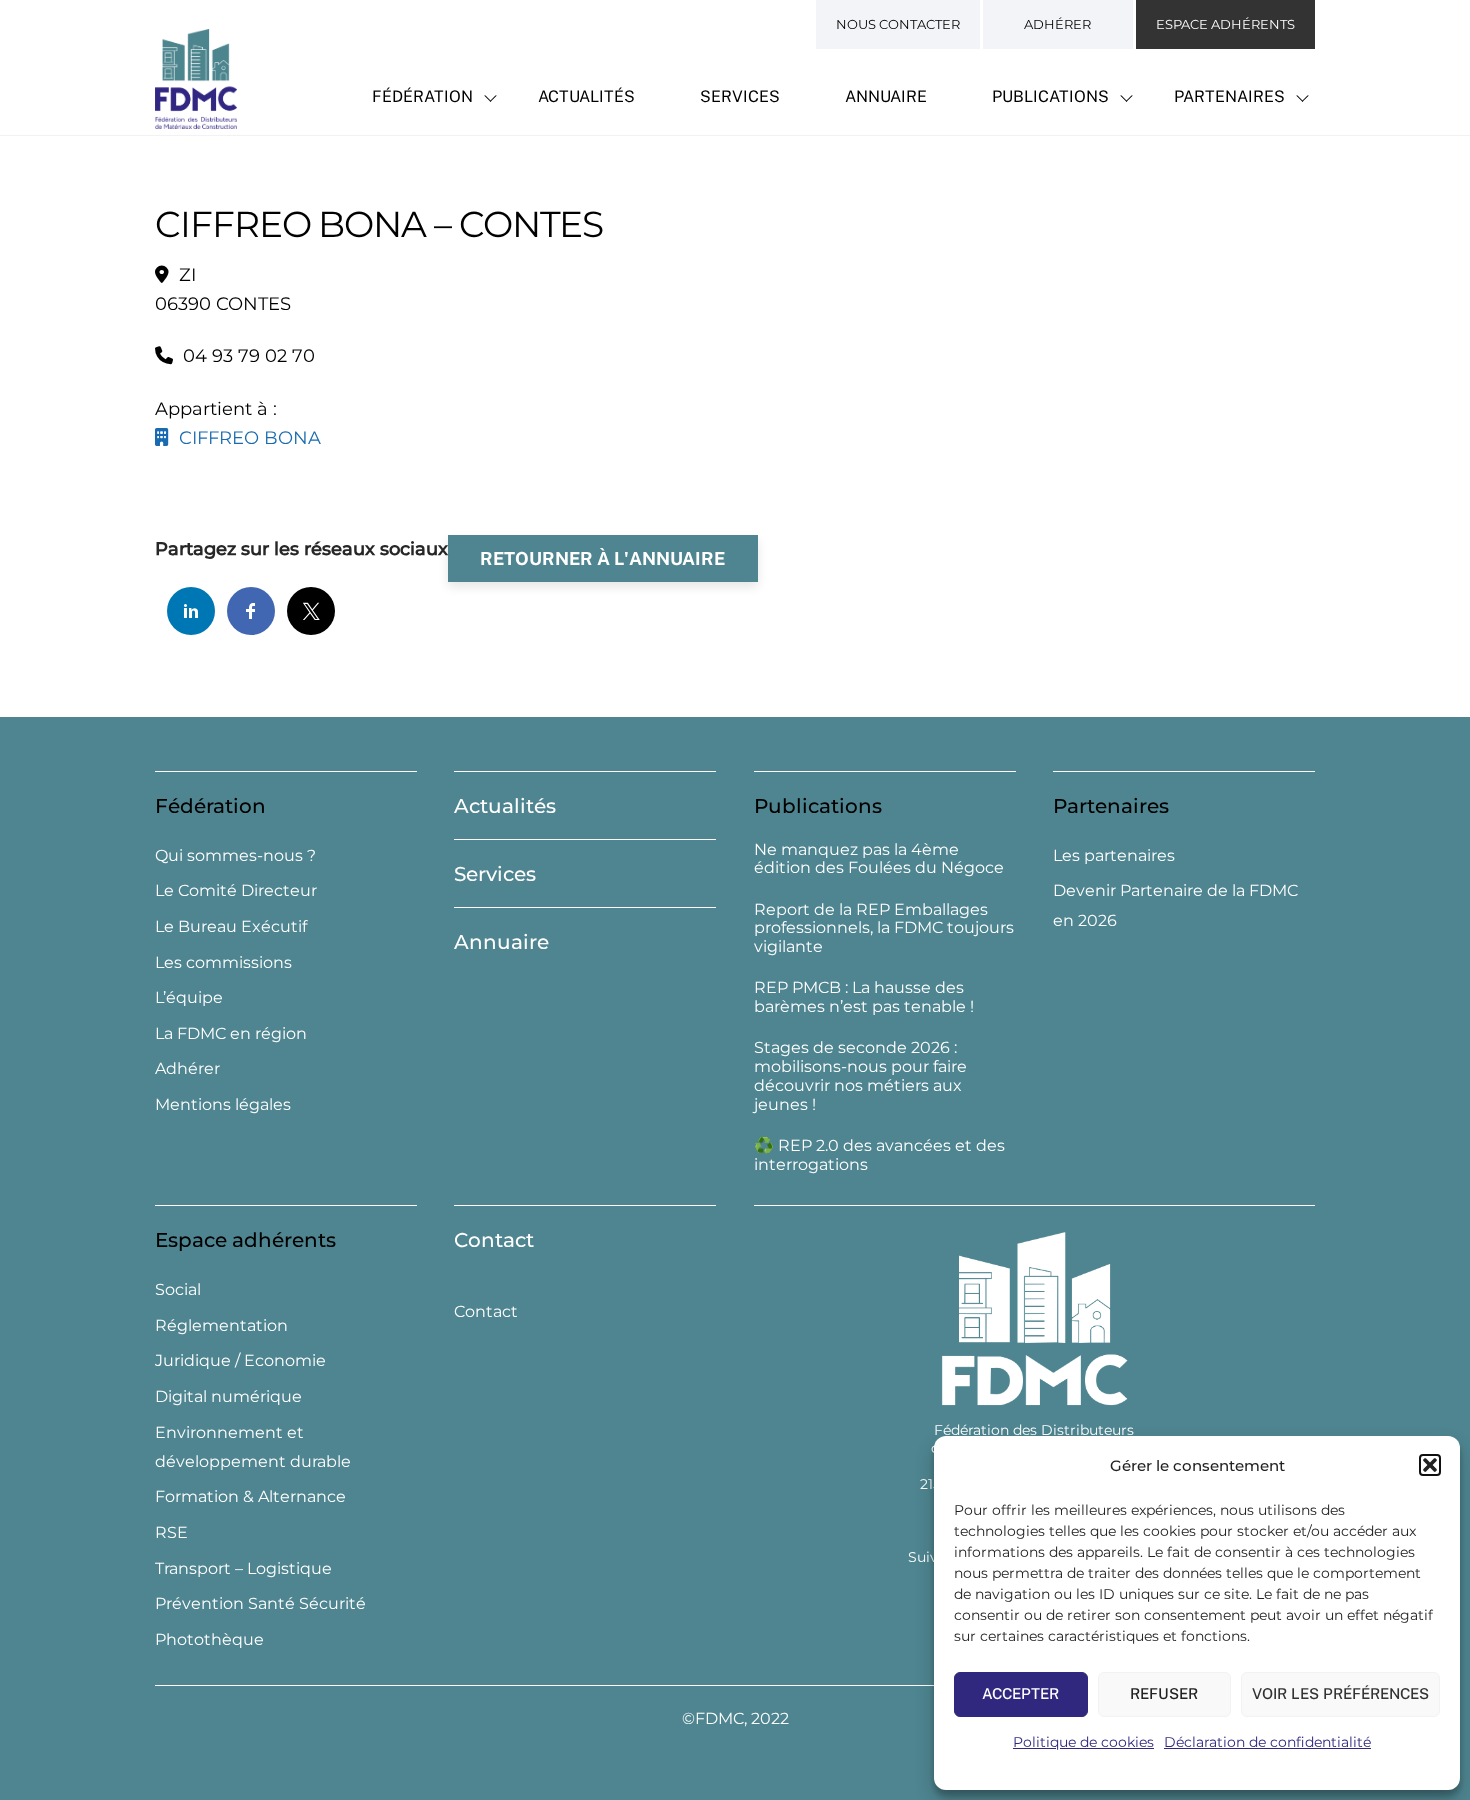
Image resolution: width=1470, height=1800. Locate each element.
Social (178, 1289)
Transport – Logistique (243, 1568)
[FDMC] (196, 118)
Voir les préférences (1340, 1693)
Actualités (586, 96)
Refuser (1164, 1693)
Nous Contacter (898, 24)
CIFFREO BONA (245, 438)
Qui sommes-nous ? (235, 855)
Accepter (1020, 1693)
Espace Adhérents (1225, 24)
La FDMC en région (231, 1033)
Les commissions (223, 962)
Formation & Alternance (250, 1496)
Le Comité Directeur (236, 890)
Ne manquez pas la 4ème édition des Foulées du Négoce (879, 859)
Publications (1050, 96)
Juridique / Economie (240, 1360)
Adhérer (1057, 24)
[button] (1430, 1465)
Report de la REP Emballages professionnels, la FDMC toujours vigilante (884, 929)
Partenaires (1229, 96)
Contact (494, 1240)
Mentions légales (223, 1104)
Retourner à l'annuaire (602, 558)
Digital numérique (228, 1396)
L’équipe (189, 997)
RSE (171, 1532)
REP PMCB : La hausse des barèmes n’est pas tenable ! (864, 997)
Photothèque (209, 1639)
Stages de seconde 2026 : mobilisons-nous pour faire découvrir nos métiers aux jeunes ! (860, 1076)
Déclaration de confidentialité (1267, 1742)
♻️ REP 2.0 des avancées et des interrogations (879, 1155)
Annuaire (886, 96)
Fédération (422, 96)
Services (740, 96)
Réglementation (221, 1325)
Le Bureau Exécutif (231, 926)
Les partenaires (1114, 855)
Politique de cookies (1083, 1742)
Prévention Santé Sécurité (260, 1603)
